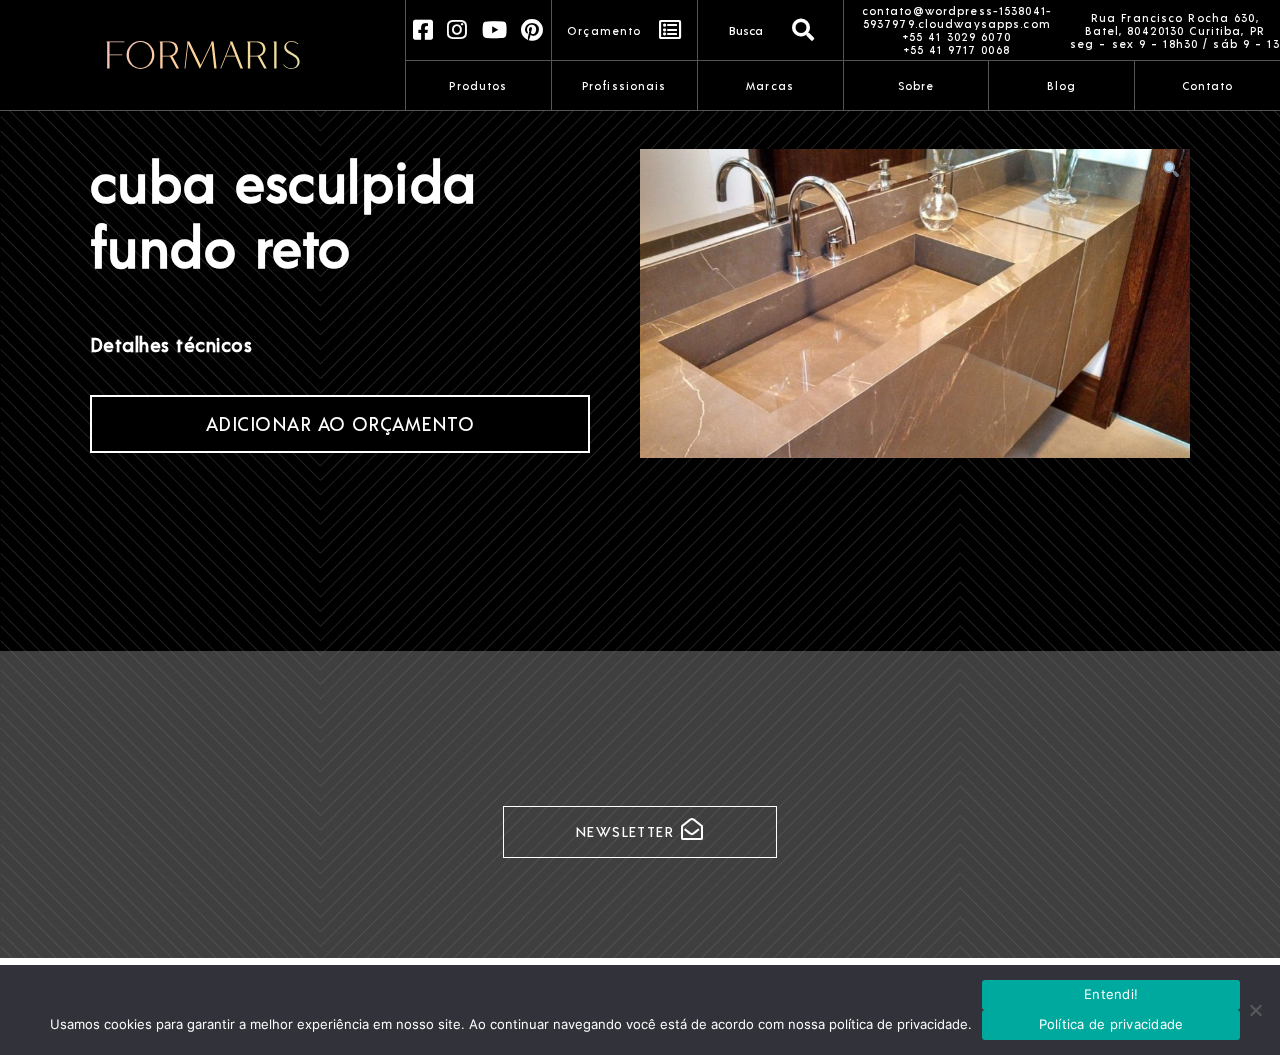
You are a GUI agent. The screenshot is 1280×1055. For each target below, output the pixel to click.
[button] (1171, 168)
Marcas (770, 85)
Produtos (478, 85)
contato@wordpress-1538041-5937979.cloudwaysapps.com (957, 17)
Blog (1061, 85)
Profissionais (624, 85)
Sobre (916, 85)
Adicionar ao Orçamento (340, 423)
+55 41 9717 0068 (957, 49)
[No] (1255, 1010)
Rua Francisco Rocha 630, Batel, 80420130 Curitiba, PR (1175, 24)
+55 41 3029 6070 (957, 36)
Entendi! (1111, 994)
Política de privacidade (1111, 1024)
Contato (1208, 85)
